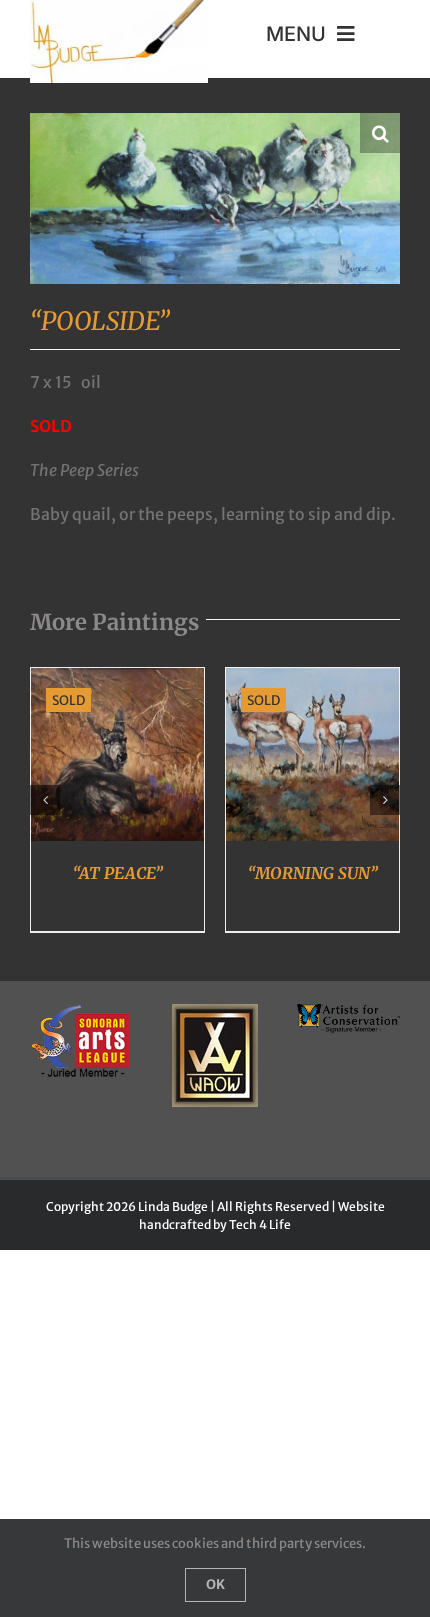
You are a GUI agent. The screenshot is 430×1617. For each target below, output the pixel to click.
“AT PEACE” (118, 873)
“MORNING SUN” (313, 873)
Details (117, 758)
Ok (215, 1584)
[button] (380, 133)
